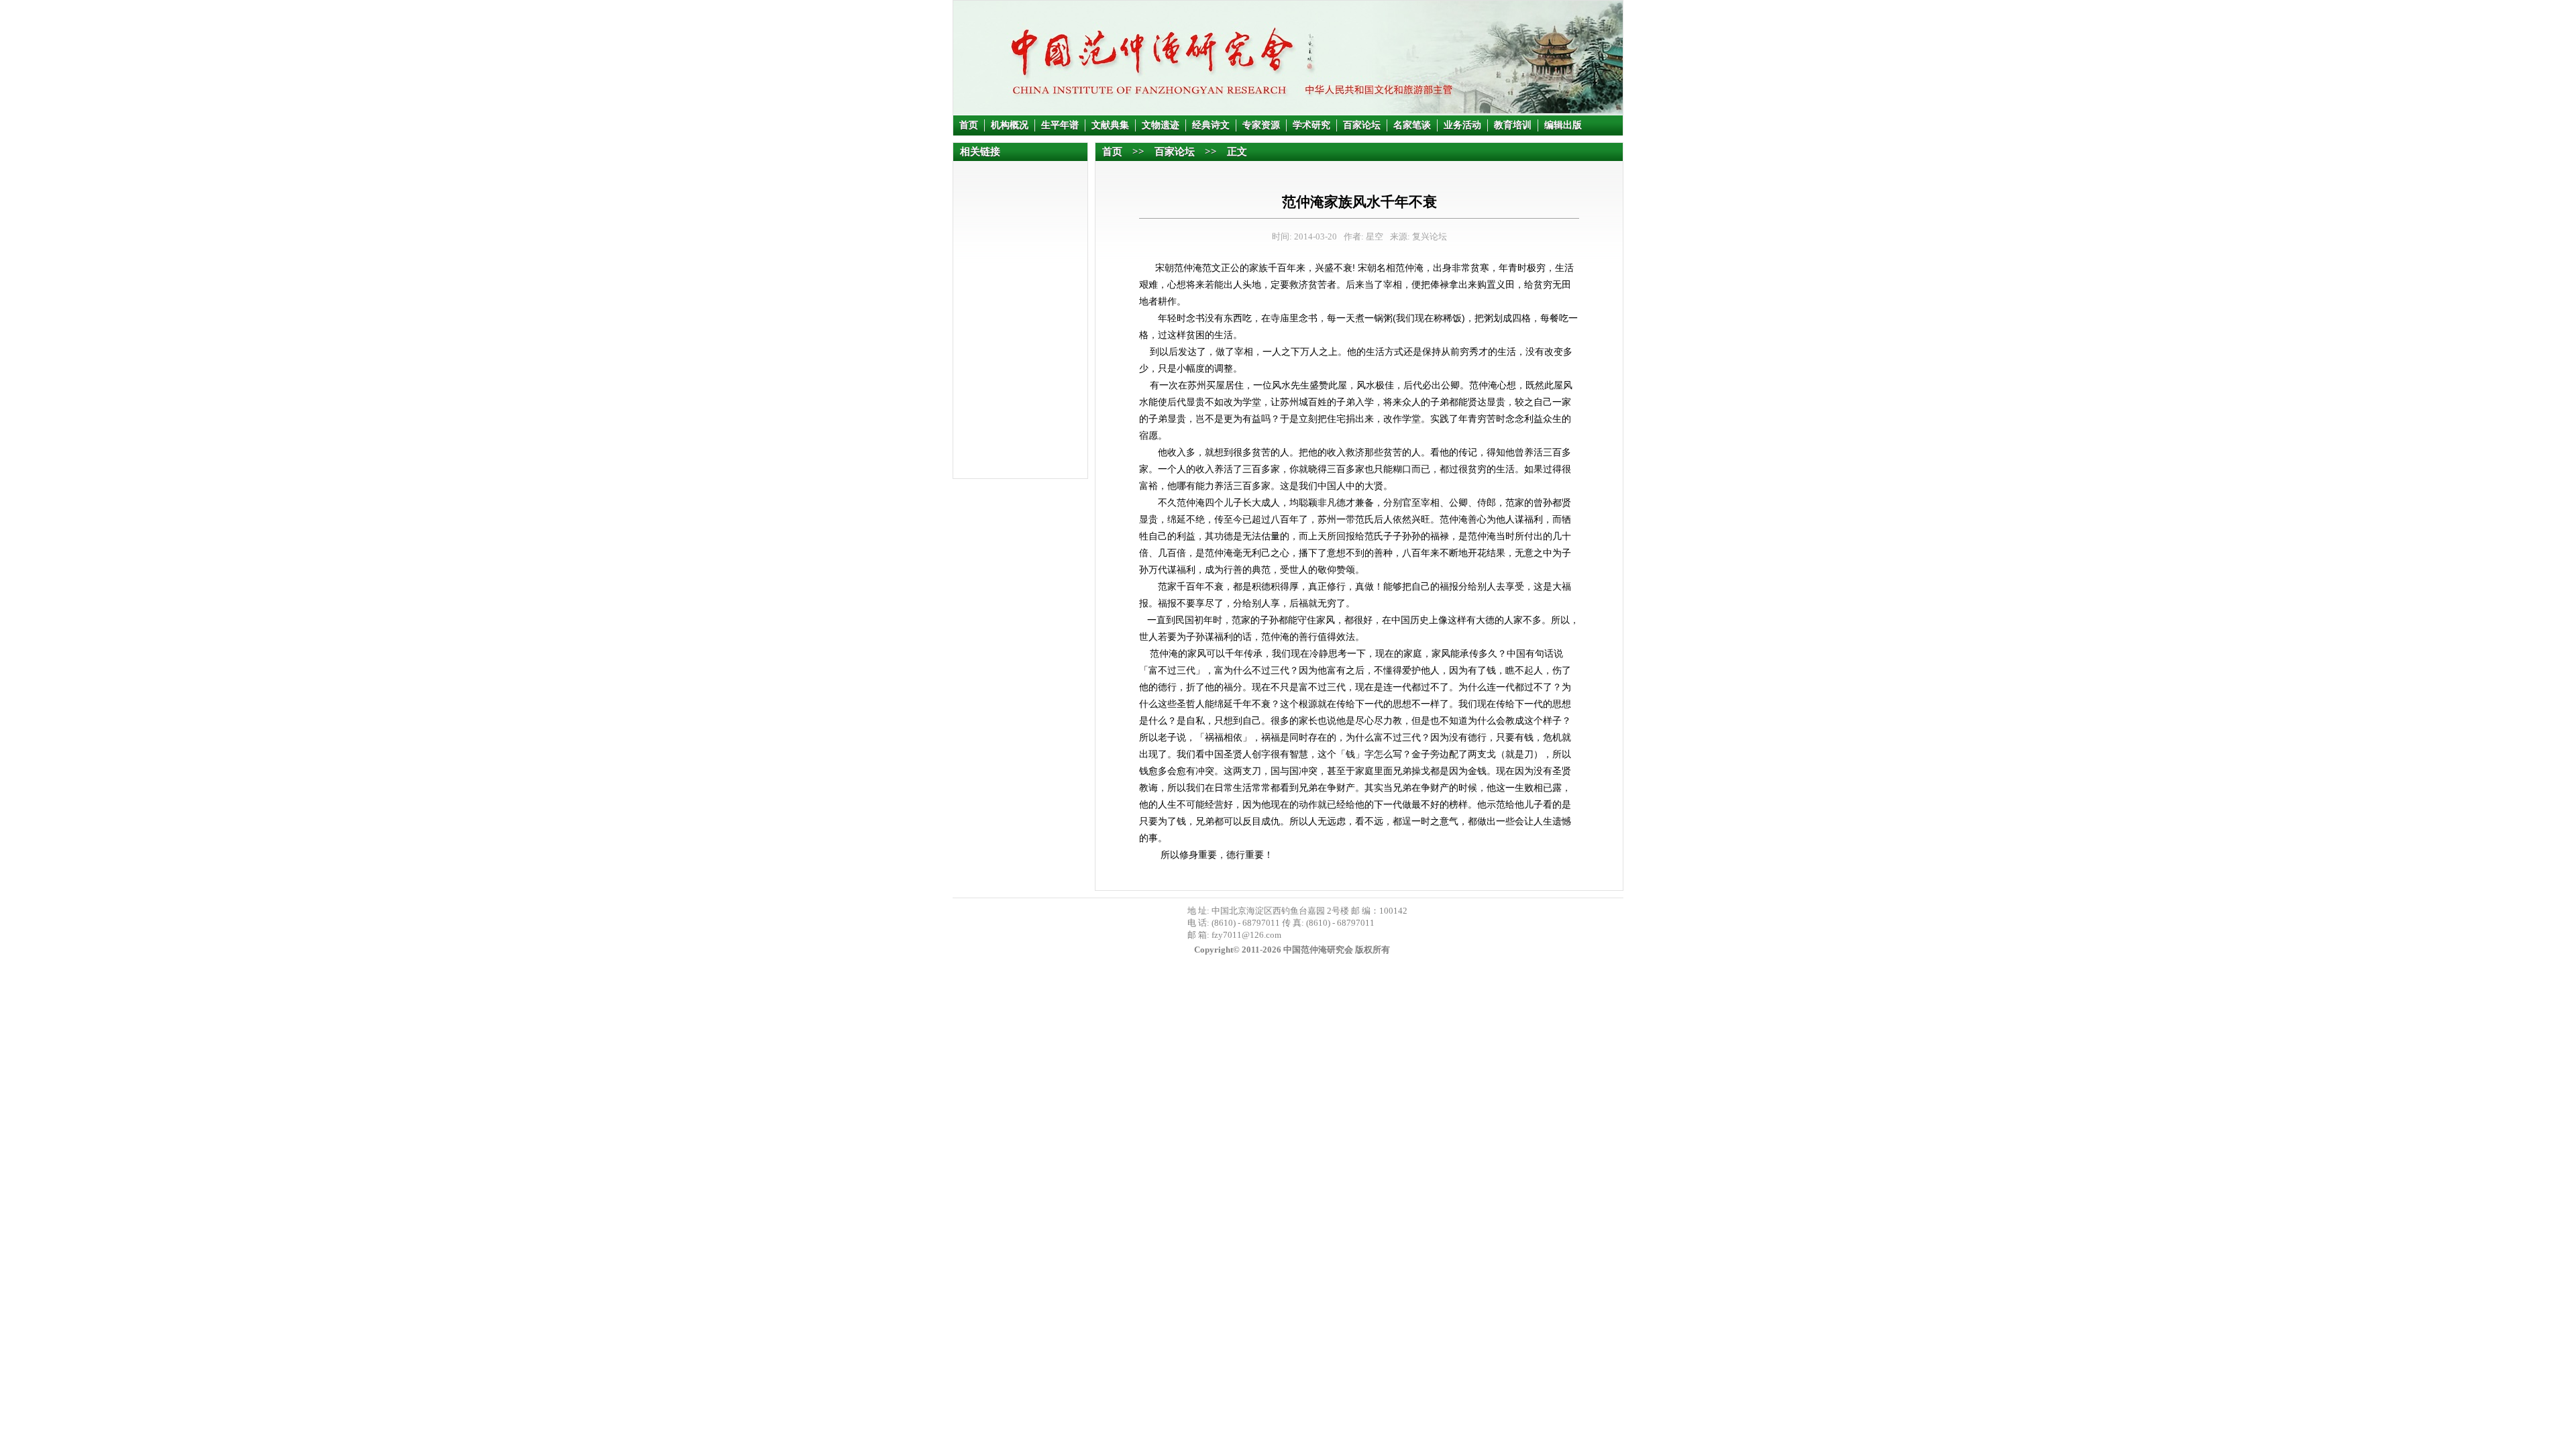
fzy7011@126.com (1246, 935)
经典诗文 (1211, 125)
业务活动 (1462, 125)
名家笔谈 (1412, 125)
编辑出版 (1563, 125)
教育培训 (1513, 125)
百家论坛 (1362, 125)
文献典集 (1110, 125)
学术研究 (1311, 125)
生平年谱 (1060, 125)
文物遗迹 (1161, 125)
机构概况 (1010, 125)
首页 (969, 125)
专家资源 (1261, 125)
